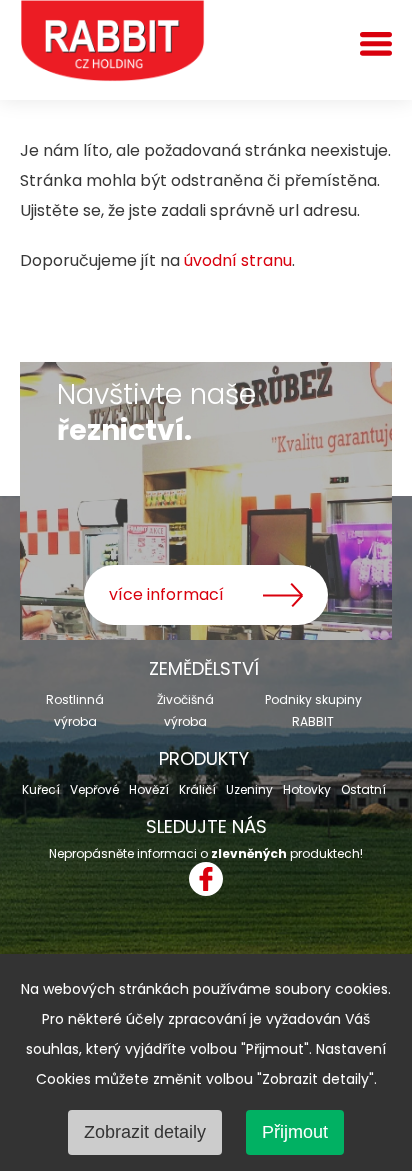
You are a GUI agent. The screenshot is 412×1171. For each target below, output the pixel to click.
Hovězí (149, 789)
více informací (166, 594)
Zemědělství (204, 668)
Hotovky (307, 789)
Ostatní (363, 789)
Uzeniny (249, 789)
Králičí (197, 789)
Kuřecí (41, 789)
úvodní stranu (238, 260)
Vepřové (94, 789)
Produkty (204, 758)
